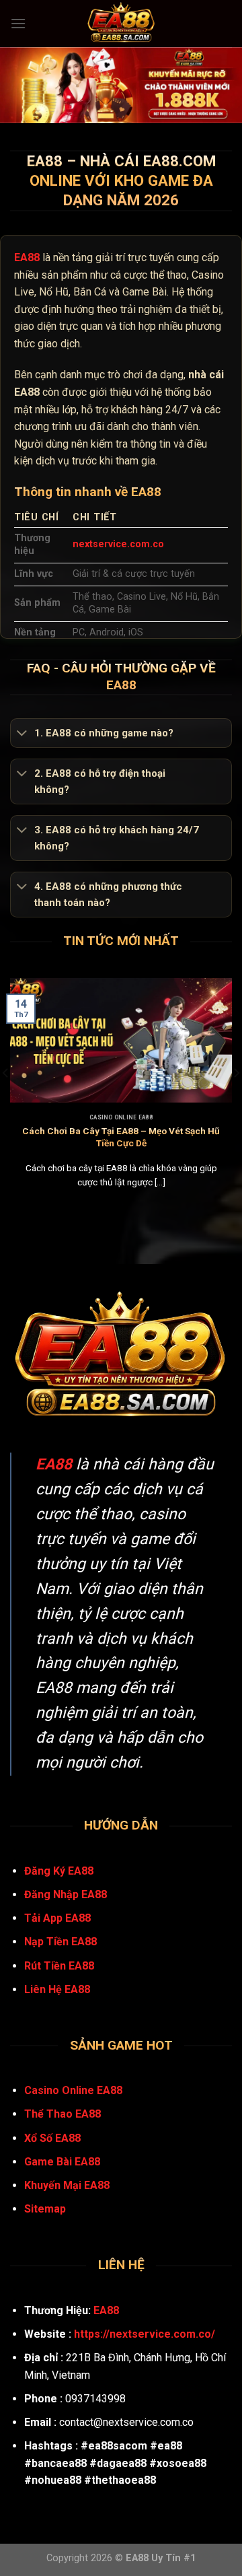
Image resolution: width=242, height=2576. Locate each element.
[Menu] (18, 23)
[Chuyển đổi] (22, 734)
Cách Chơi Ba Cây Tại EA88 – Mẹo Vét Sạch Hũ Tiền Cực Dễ (121, 1137)
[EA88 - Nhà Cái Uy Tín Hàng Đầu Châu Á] (121, 24)
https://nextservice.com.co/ (145, 2334)
